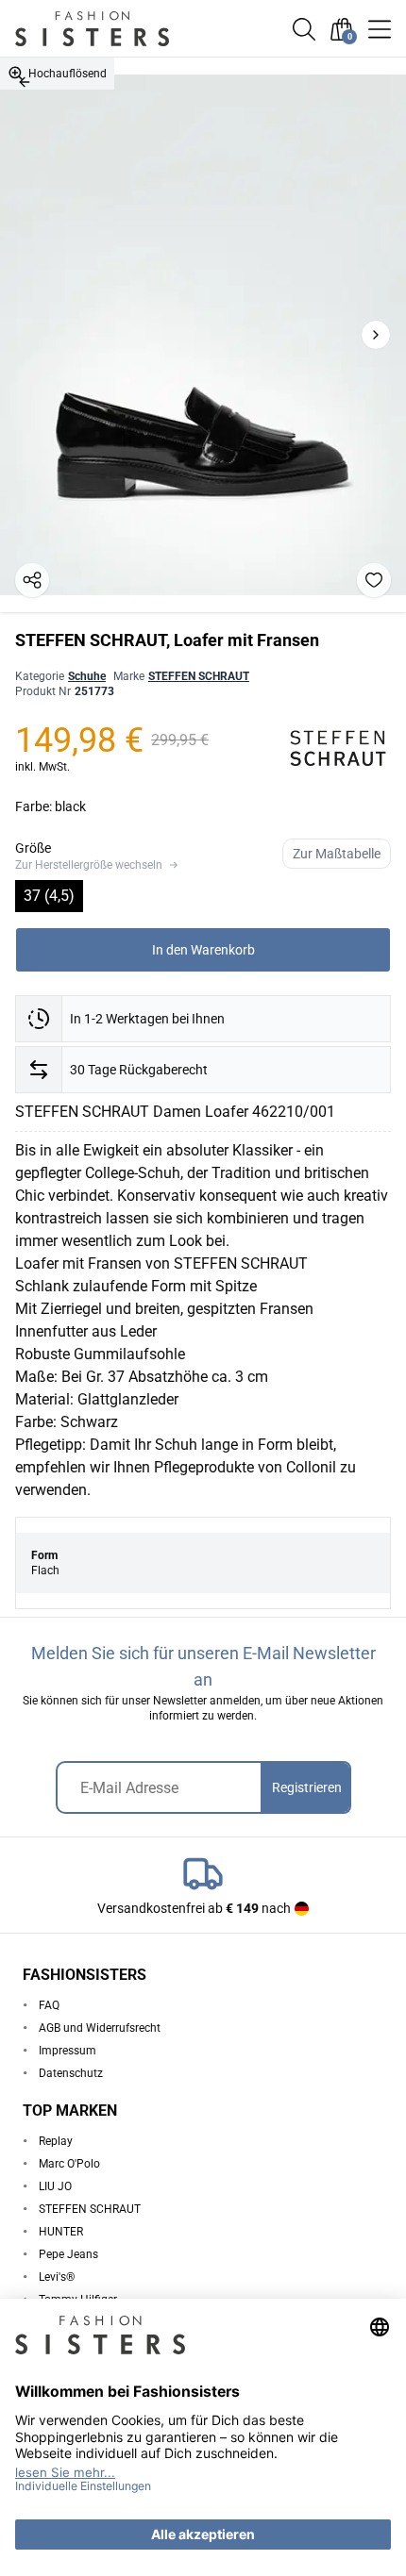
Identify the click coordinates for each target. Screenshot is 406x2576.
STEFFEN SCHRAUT (199, 676)
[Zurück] (25, 82)
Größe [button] (33, 848)
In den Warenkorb (203, 950)
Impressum (68, 2051)
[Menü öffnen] (380, 29)
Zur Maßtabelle (337, 854)
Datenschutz (71, 2073)
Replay (56, 2141)
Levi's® (57, 2277)
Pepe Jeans (68, 2254)
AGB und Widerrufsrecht (100, 2028)
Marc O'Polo (69, 2164)
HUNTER (61, 2232)
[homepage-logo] (115, 29)
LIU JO (55, 2186)
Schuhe (87, 676)
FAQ (49, 2005)
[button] (304, 29)
